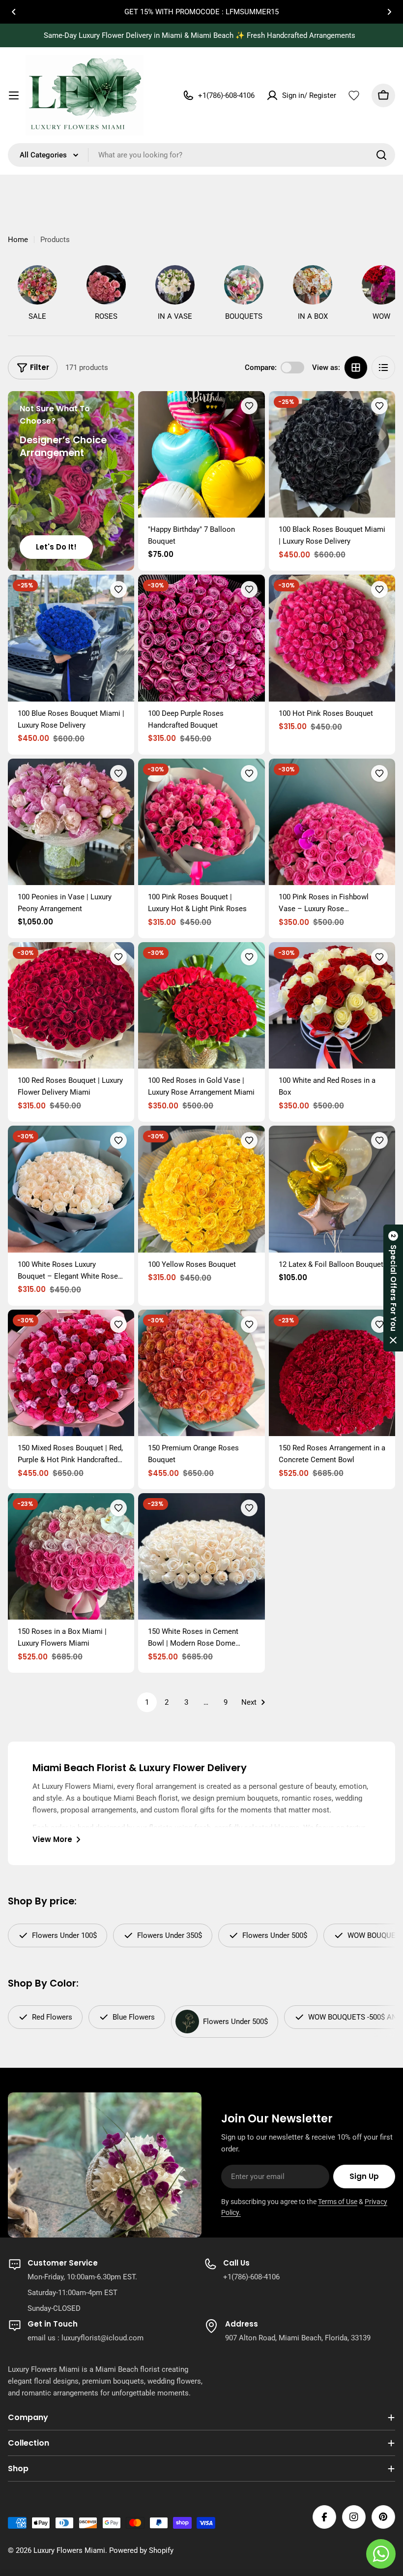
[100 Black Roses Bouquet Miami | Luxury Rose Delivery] (332, 454)
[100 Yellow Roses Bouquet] (201, 1189)
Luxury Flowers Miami (69, 2550)
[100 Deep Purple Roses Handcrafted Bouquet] (201, 638)
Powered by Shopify (141, 2550)
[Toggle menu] (14, 95)
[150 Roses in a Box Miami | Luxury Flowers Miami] (71, 1556)
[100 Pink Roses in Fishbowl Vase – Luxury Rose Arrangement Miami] (332, 822)
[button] (14, 12)
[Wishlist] (354, 95)
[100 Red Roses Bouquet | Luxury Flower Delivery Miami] (71, 1005)
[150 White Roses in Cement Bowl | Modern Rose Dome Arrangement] (201, 1556)
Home (18, 240)
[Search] (381, 155)
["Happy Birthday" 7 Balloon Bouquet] (201, 454)
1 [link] (147, 1702)
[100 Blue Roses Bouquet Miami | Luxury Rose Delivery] (71, 638)
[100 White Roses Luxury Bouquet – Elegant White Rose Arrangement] (71, 1189)
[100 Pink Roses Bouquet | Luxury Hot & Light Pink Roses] (201, 822)
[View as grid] (356, 368)
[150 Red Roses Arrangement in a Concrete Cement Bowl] (332, 1373)
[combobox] (201, 155)
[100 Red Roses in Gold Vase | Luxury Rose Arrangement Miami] (201, 1005)
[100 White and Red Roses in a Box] (332, 1005)
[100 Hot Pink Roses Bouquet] (332, 638)
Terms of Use (338, 2202)
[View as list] (383, 368)
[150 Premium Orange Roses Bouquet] (201, 1373)
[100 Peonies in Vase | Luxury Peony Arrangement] (71, 822)
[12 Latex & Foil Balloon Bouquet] (332, 1189)
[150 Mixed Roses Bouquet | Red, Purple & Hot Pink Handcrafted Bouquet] (71, 1373)
